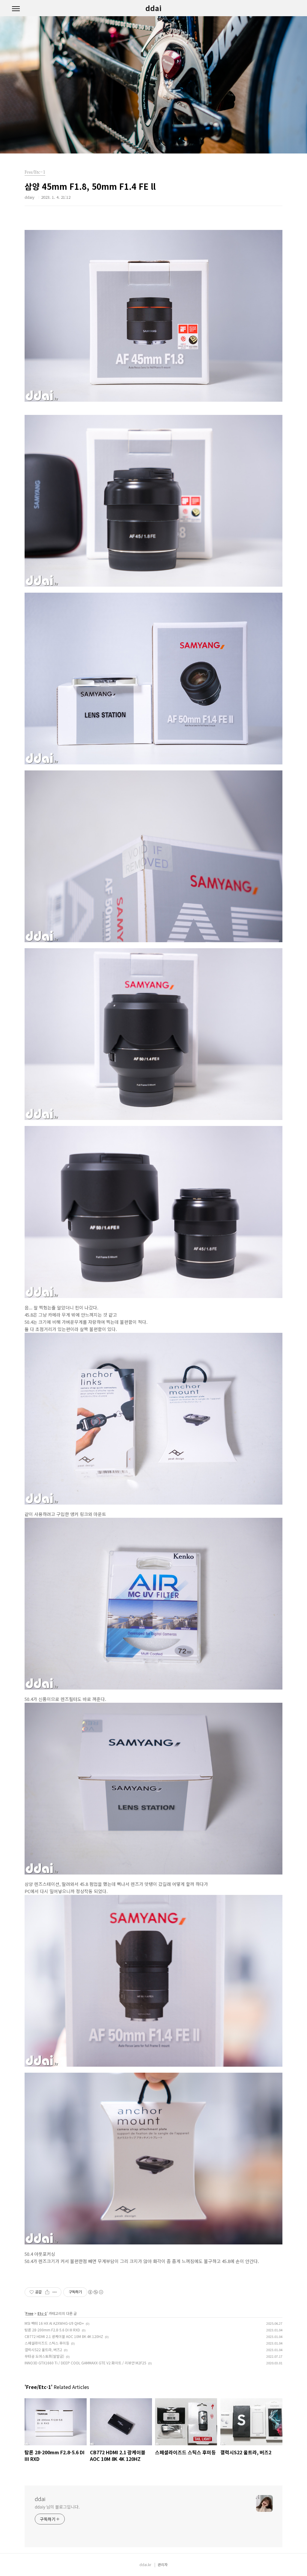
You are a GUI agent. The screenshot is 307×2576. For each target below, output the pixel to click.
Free (29, 2313)
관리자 (163, 2564)
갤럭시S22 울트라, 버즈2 (43, 2350)
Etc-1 (42, 2313)
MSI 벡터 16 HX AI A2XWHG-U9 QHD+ (54, 2323)
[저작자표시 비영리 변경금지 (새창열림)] (95, 2292)
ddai (153, 8)
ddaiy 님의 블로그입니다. (57, 2507)
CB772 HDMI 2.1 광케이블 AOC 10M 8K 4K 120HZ (64, 2336)
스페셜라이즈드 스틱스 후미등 (47, 2343)
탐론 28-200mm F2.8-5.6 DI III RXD (52, 2330)
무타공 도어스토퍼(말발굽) (44, 2356)
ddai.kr (145, 2564)
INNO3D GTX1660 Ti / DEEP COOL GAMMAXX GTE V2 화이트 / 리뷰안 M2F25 (85, 2363)
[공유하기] (47, 2292)
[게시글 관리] (55, 2292)
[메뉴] (16, 9)
